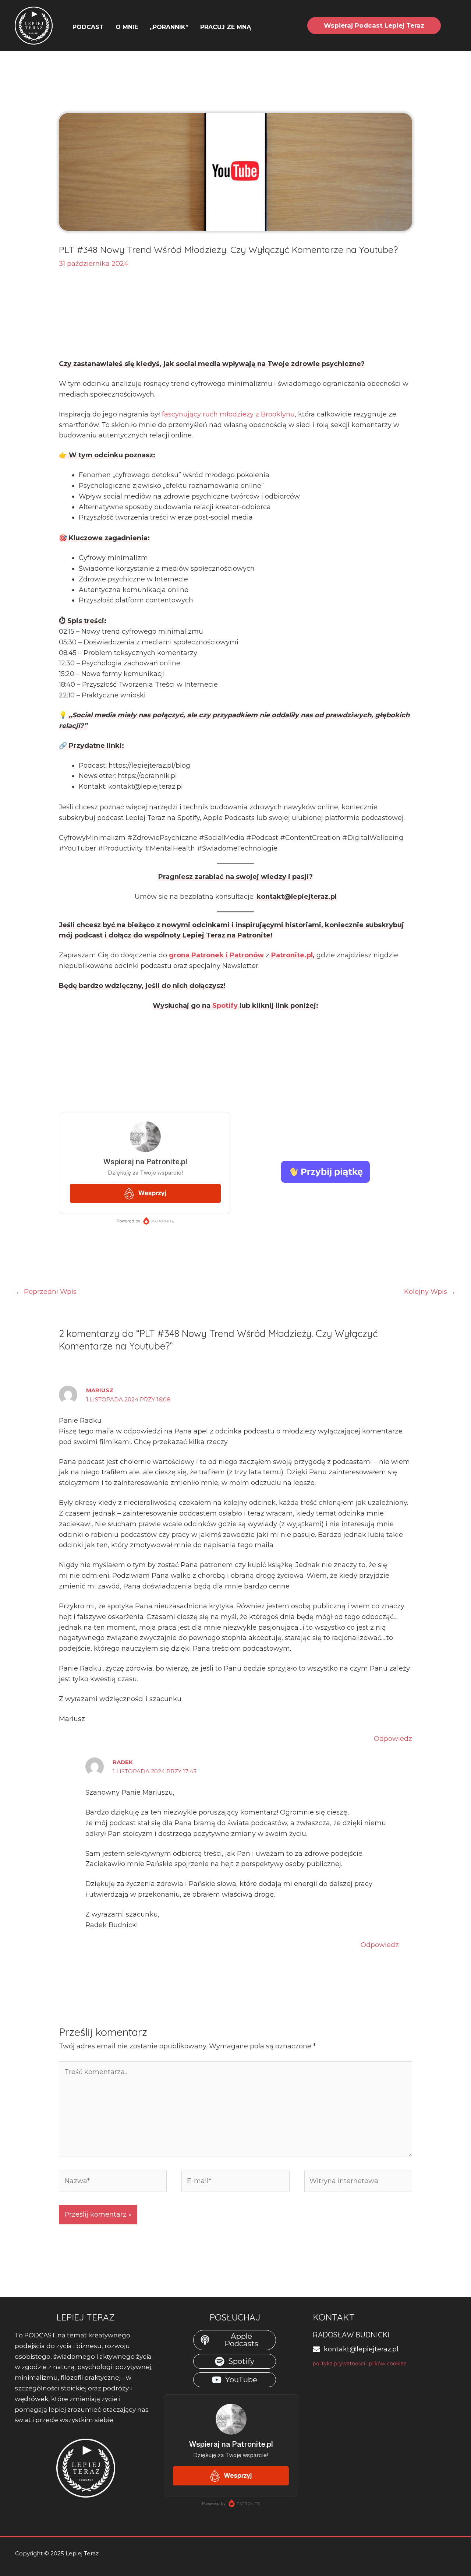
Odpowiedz (393, 1739)
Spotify (224, 1006)
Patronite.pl (292, 955)
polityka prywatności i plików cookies (360, 2364)
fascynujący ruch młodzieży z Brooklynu (228, 414)
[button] (254, 27)
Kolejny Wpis (430, 1292)
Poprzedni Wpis (46, 1292)
